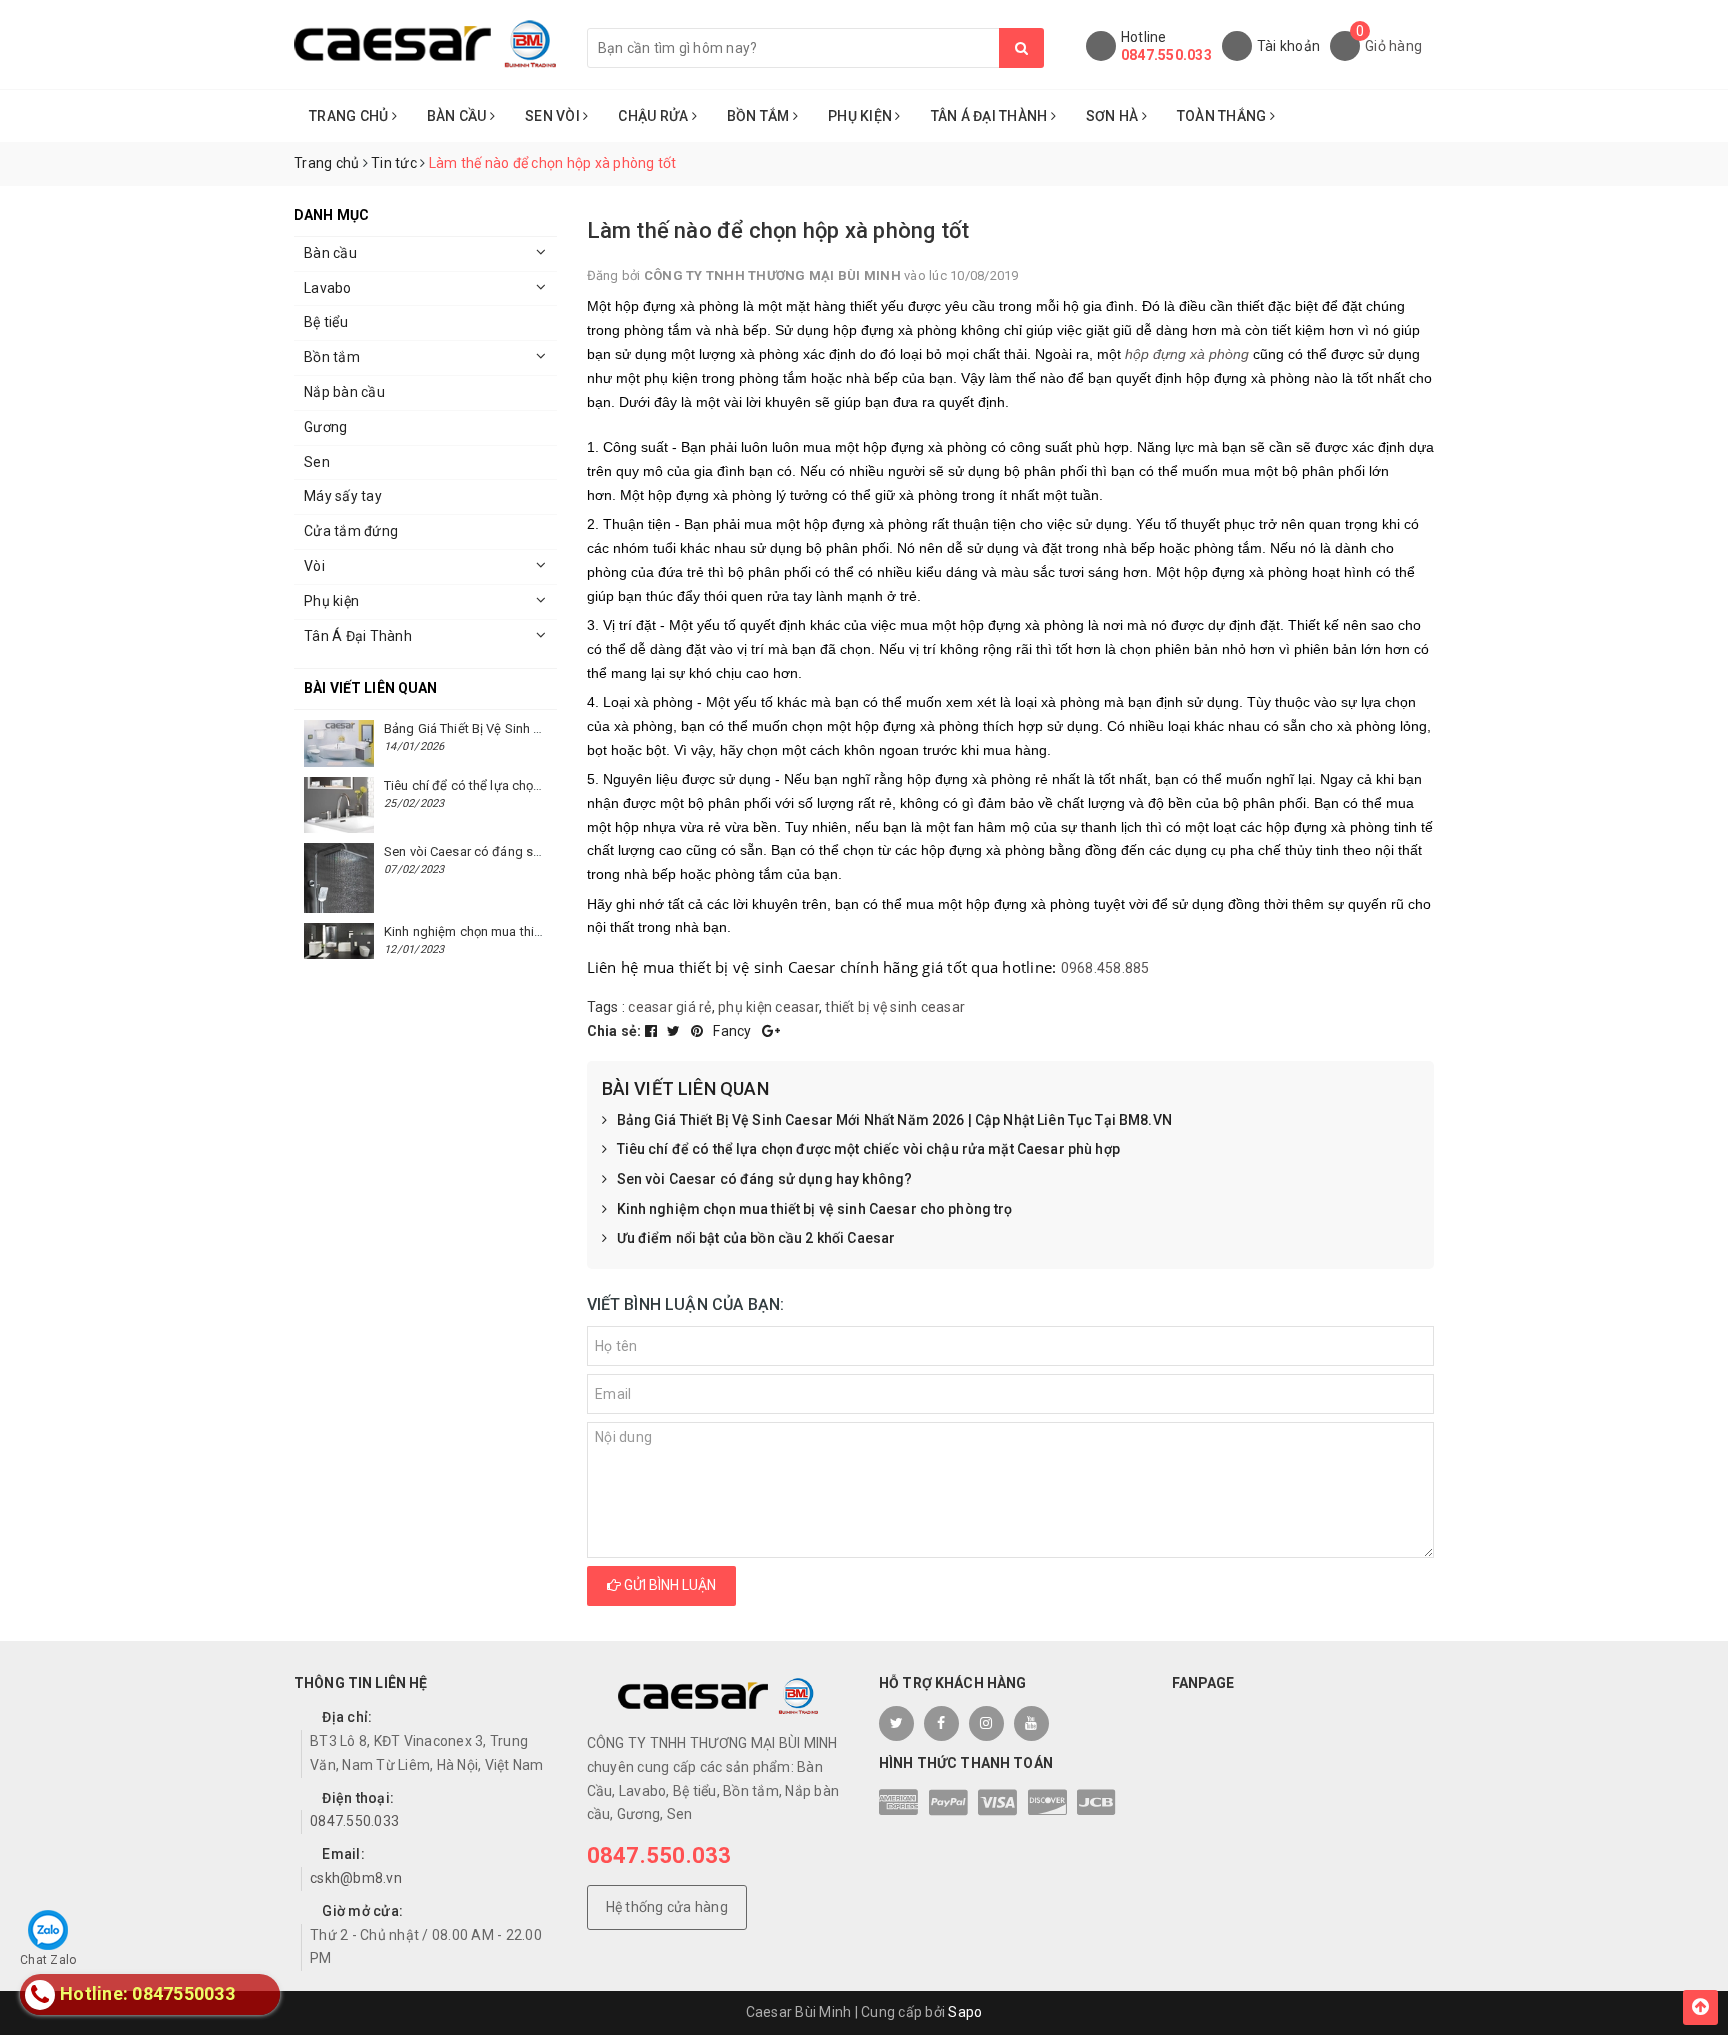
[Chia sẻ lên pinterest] (699, 1031)
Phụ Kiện (861, 116)
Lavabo (328, 288)
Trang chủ (350, 116)
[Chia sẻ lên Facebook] (653, 1031)
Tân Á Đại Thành (991, 116)
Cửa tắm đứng (351, 531)
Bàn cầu (330, 253)
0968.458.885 (1105, 968)
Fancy (734, 1031)
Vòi (314, 566)
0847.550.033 (1166, 55)
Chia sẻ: (614, 1031)
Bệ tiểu (326, 322)
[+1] (771, 1031)
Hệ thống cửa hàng (667, 1907)
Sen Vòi (554, 116)
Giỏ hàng (1393, 46)
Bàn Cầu (458, 116)
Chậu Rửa (654, 116)
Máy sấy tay (343, 496)
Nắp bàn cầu (344, 392)
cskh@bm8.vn (356, 1878)
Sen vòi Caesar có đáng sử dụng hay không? (765, 1179)
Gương (325, 427)
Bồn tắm (332, 357)
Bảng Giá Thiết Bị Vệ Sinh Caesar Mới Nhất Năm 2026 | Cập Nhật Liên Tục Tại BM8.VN (894, 1120)
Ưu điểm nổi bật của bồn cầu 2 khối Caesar (756, 1238)
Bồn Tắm (760, 116)
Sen (317, 462)
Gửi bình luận (668, 1585)
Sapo (965, 2012)
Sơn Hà (1114, 116)
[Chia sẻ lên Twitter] (675, 1031)
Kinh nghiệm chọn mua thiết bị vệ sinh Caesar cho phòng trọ (815, 1209)
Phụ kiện (331, 601)
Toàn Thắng (1223, 116)
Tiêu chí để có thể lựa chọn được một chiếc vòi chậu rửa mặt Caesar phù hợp (868, 1149)
